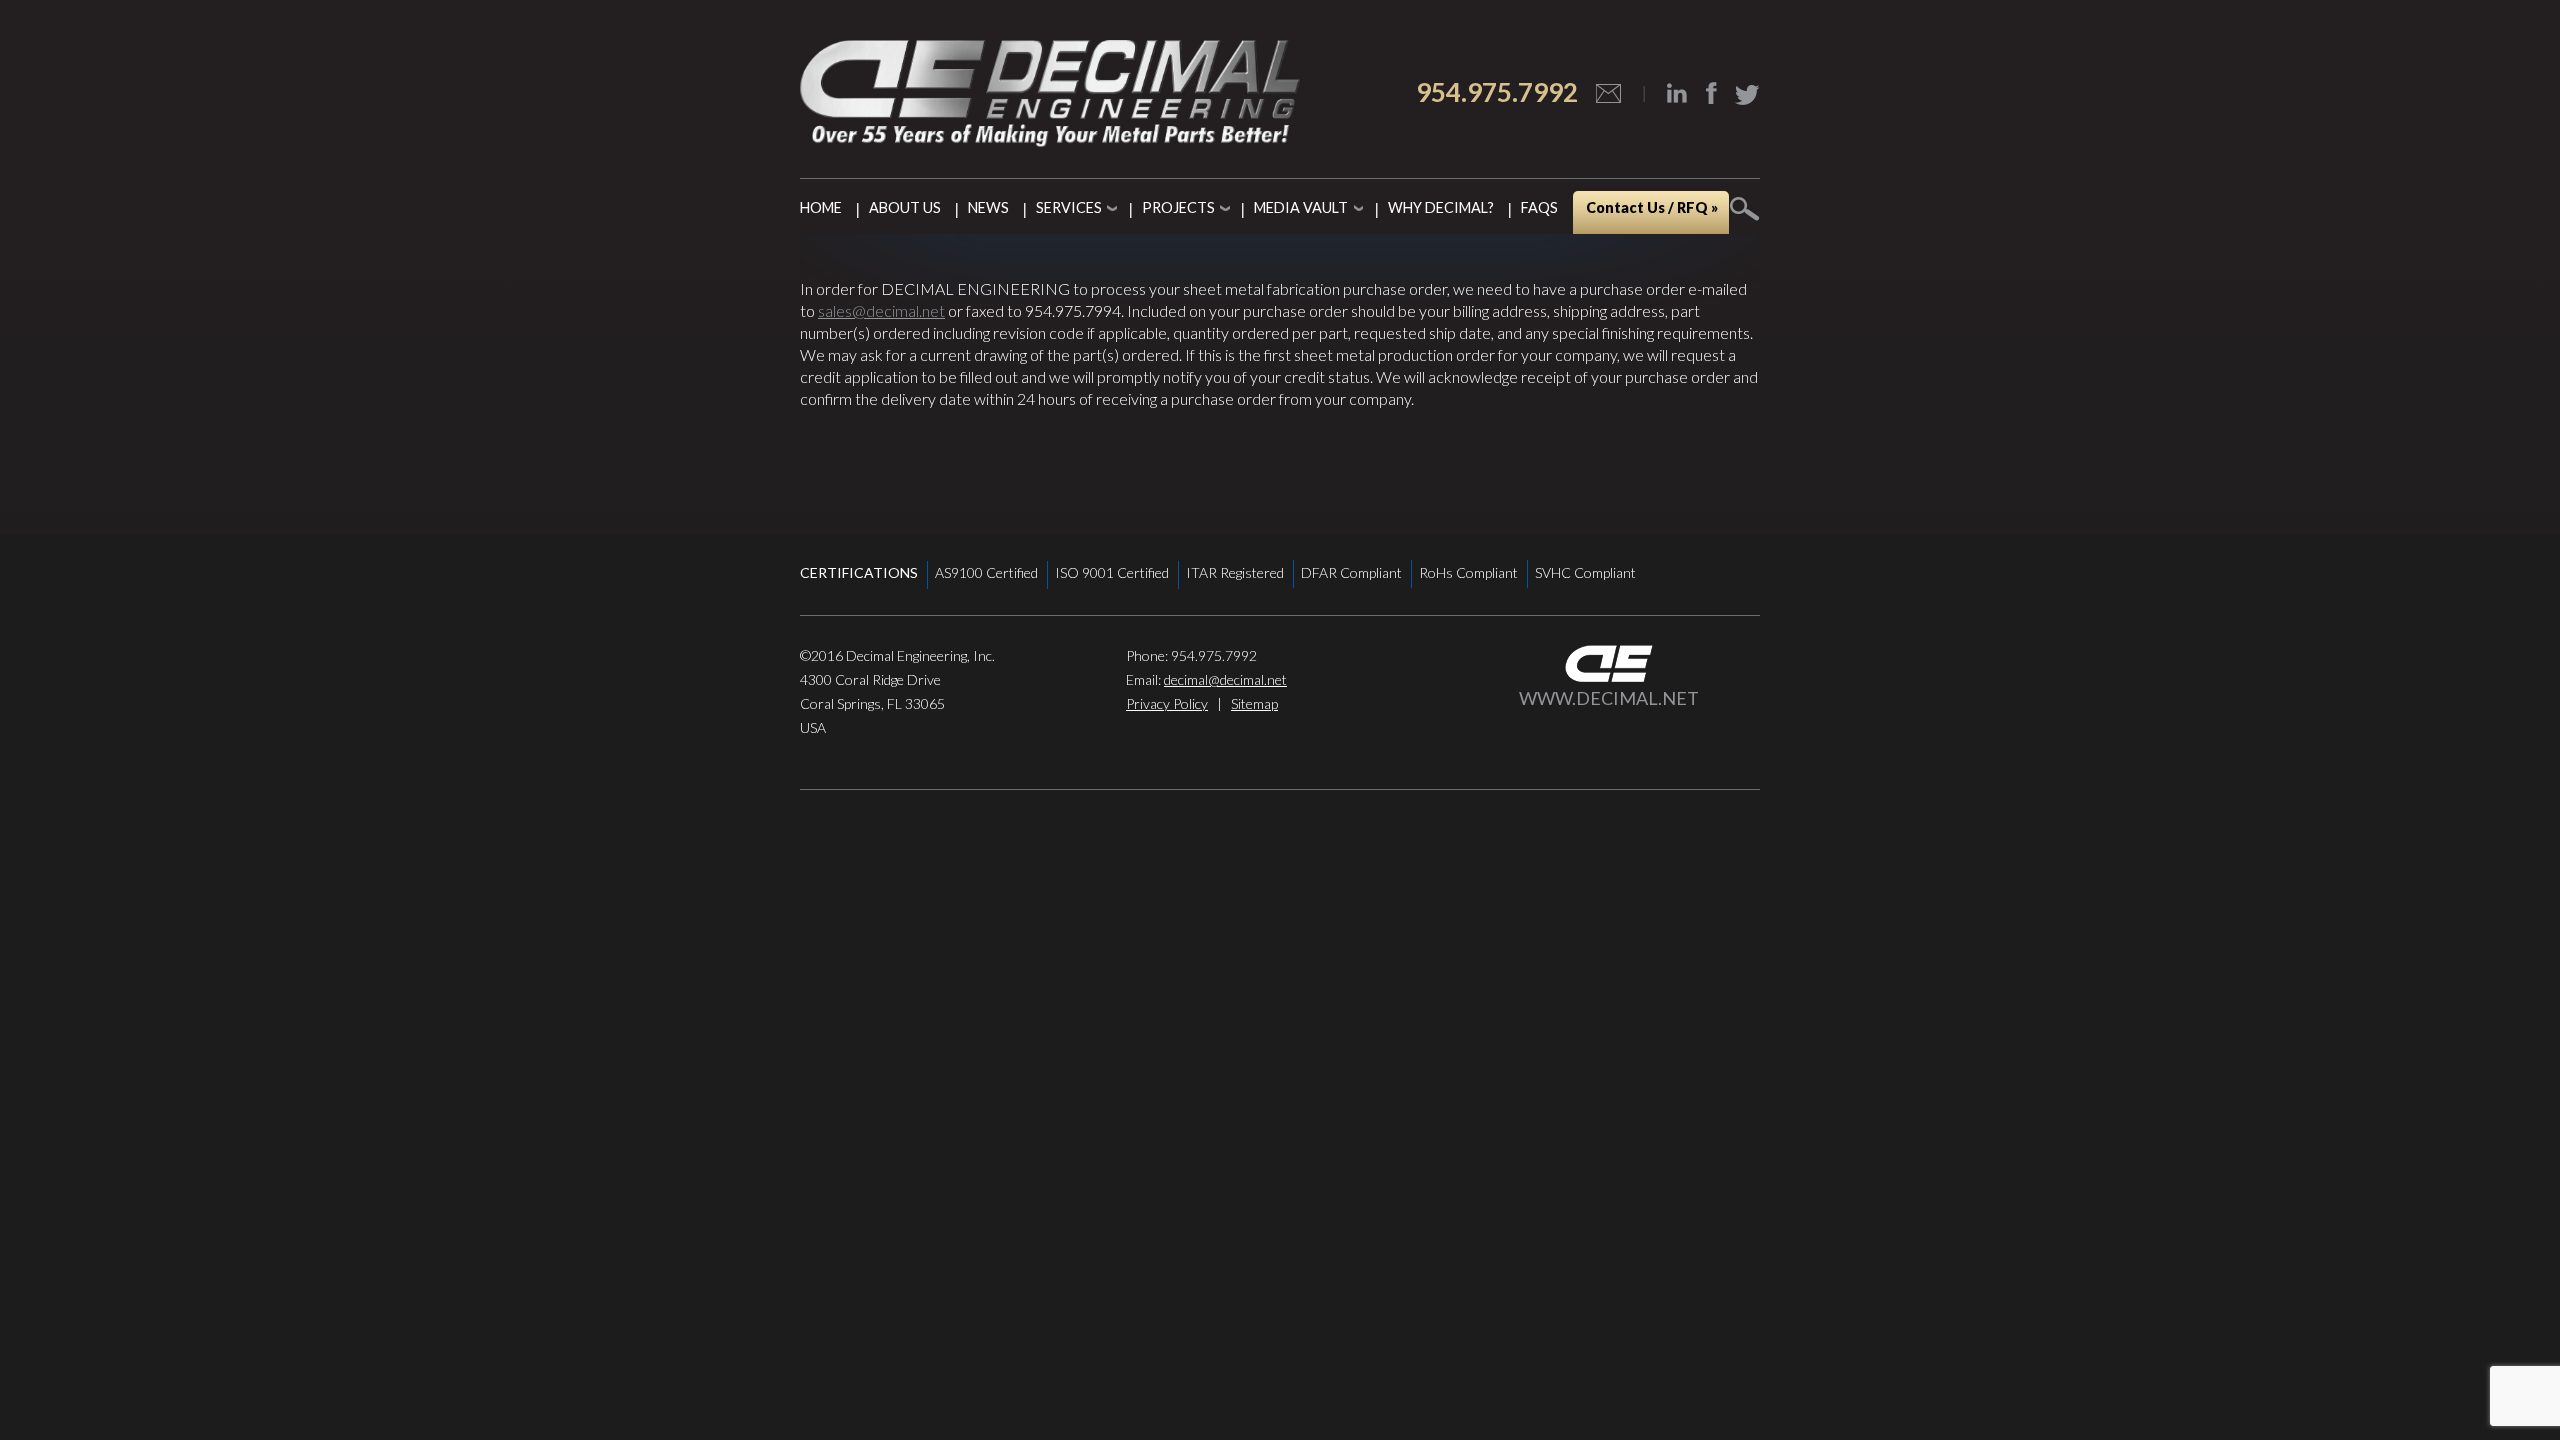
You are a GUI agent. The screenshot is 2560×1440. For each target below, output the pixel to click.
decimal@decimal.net (1225, 679)
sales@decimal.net (881, 310)
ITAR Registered (1235, 572)
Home (821, 207)
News (988, 207)
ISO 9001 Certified (1112, 572)
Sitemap (1254, 703)
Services (1069, 207)
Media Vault (1301, 207)
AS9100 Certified (986, 572)
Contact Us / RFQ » (1652, 207)
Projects (1178, 207)
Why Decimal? (1441, 207)
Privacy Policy (1167, 703)
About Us (905, 207)
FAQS (1539, 207)
